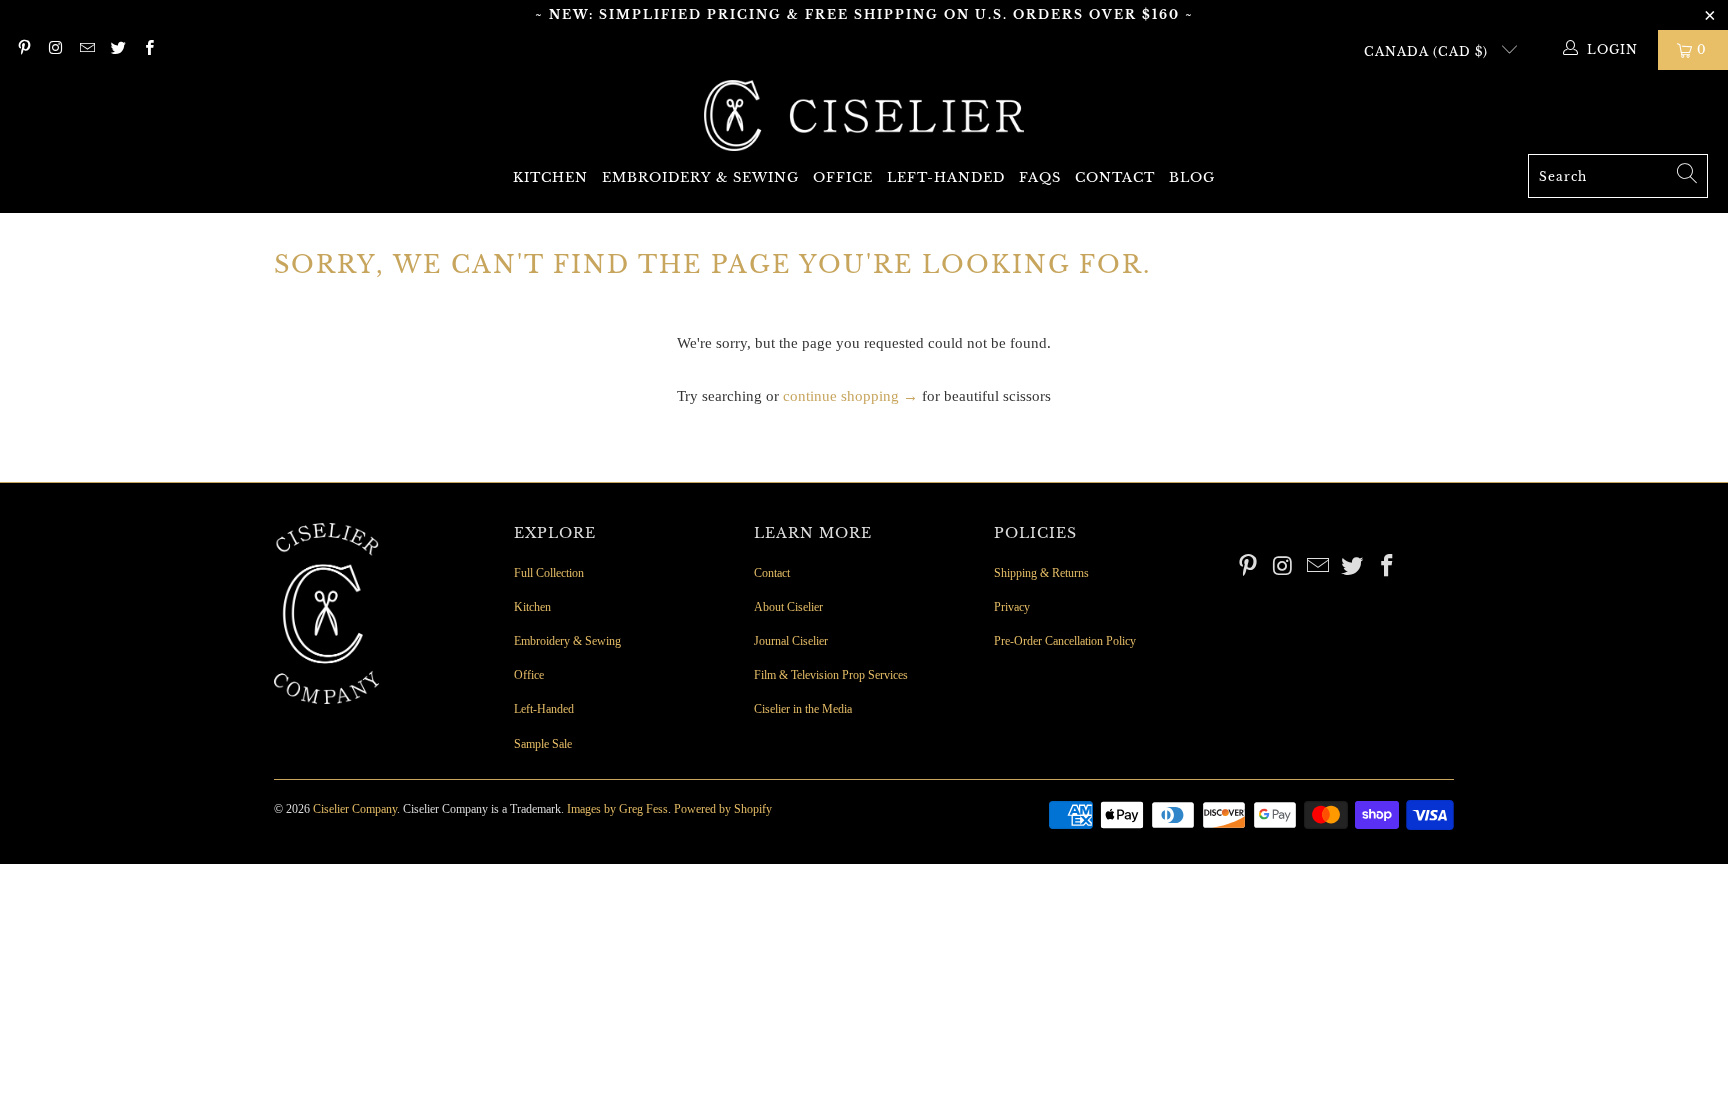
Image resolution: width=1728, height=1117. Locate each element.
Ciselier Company (355, 809)
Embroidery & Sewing (700, 177)
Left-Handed (946, 177)
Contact (1115, 177)
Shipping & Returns (1041, 573)
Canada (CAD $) (1428, 51)
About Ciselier (788, 607)
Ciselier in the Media (803, 709)
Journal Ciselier (791, 641)
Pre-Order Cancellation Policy (1065, 641)
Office (843, 177)
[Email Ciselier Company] (86, 50)
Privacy (1012, 607)
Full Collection (549, 573)
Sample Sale (543, 744)
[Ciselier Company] (864, 117)
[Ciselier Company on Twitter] (117, 50)
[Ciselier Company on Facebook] (148, 50)
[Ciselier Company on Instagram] (54, 50)
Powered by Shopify (723, 809)
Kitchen (550, 177)
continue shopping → (850, 396)
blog (1192, 177)
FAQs (1040, 177)
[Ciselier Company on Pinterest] (23, 50)
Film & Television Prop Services (831, 675)
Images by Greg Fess (617, 809)
